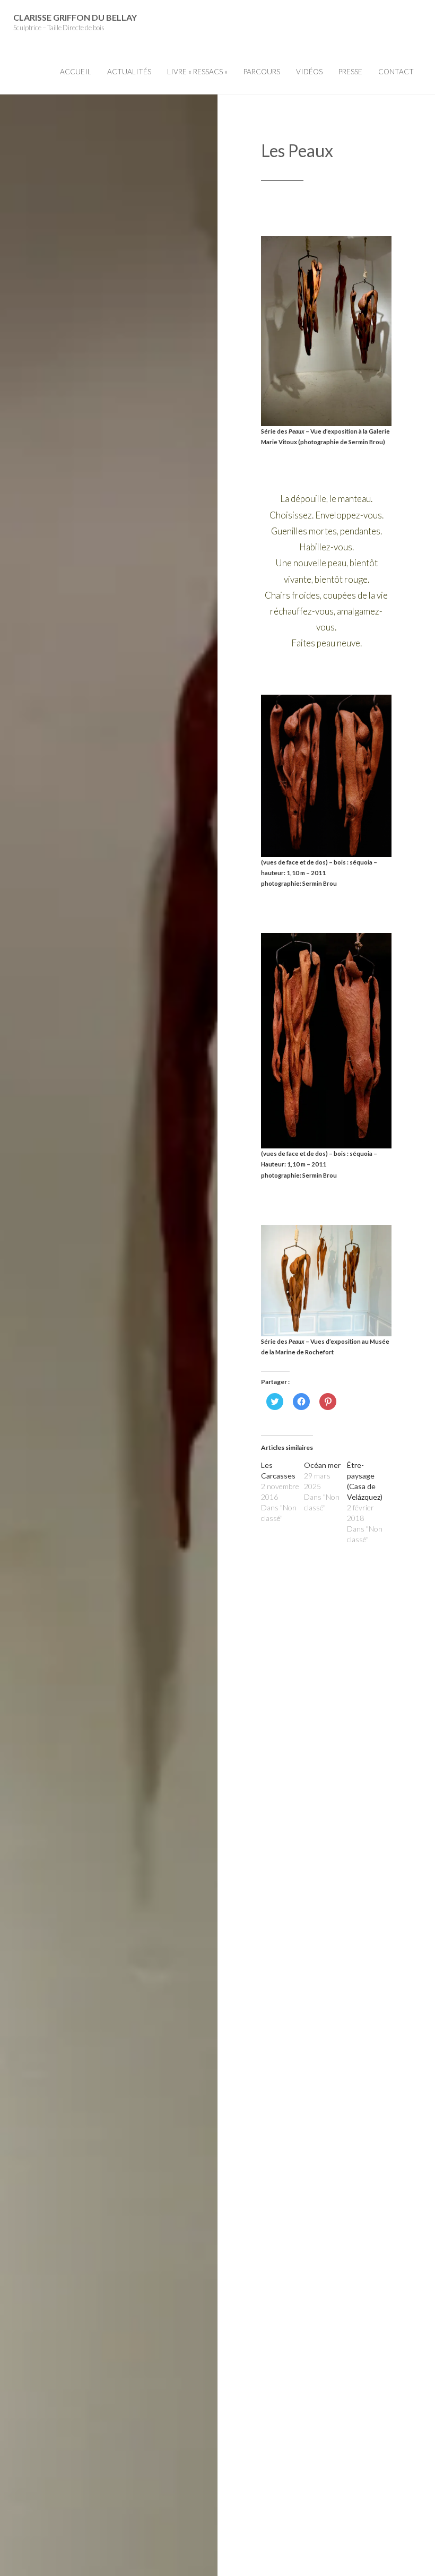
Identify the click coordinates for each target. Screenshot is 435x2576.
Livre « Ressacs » (197, 72)
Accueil (76, 72)
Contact (396, 72)
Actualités (129, 72)
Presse (350, 72)
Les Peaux (297, 150)
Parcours (262, 72)
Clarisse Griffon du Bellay (75, 17)
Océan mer (322, 1465)
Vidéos (309, 72)
